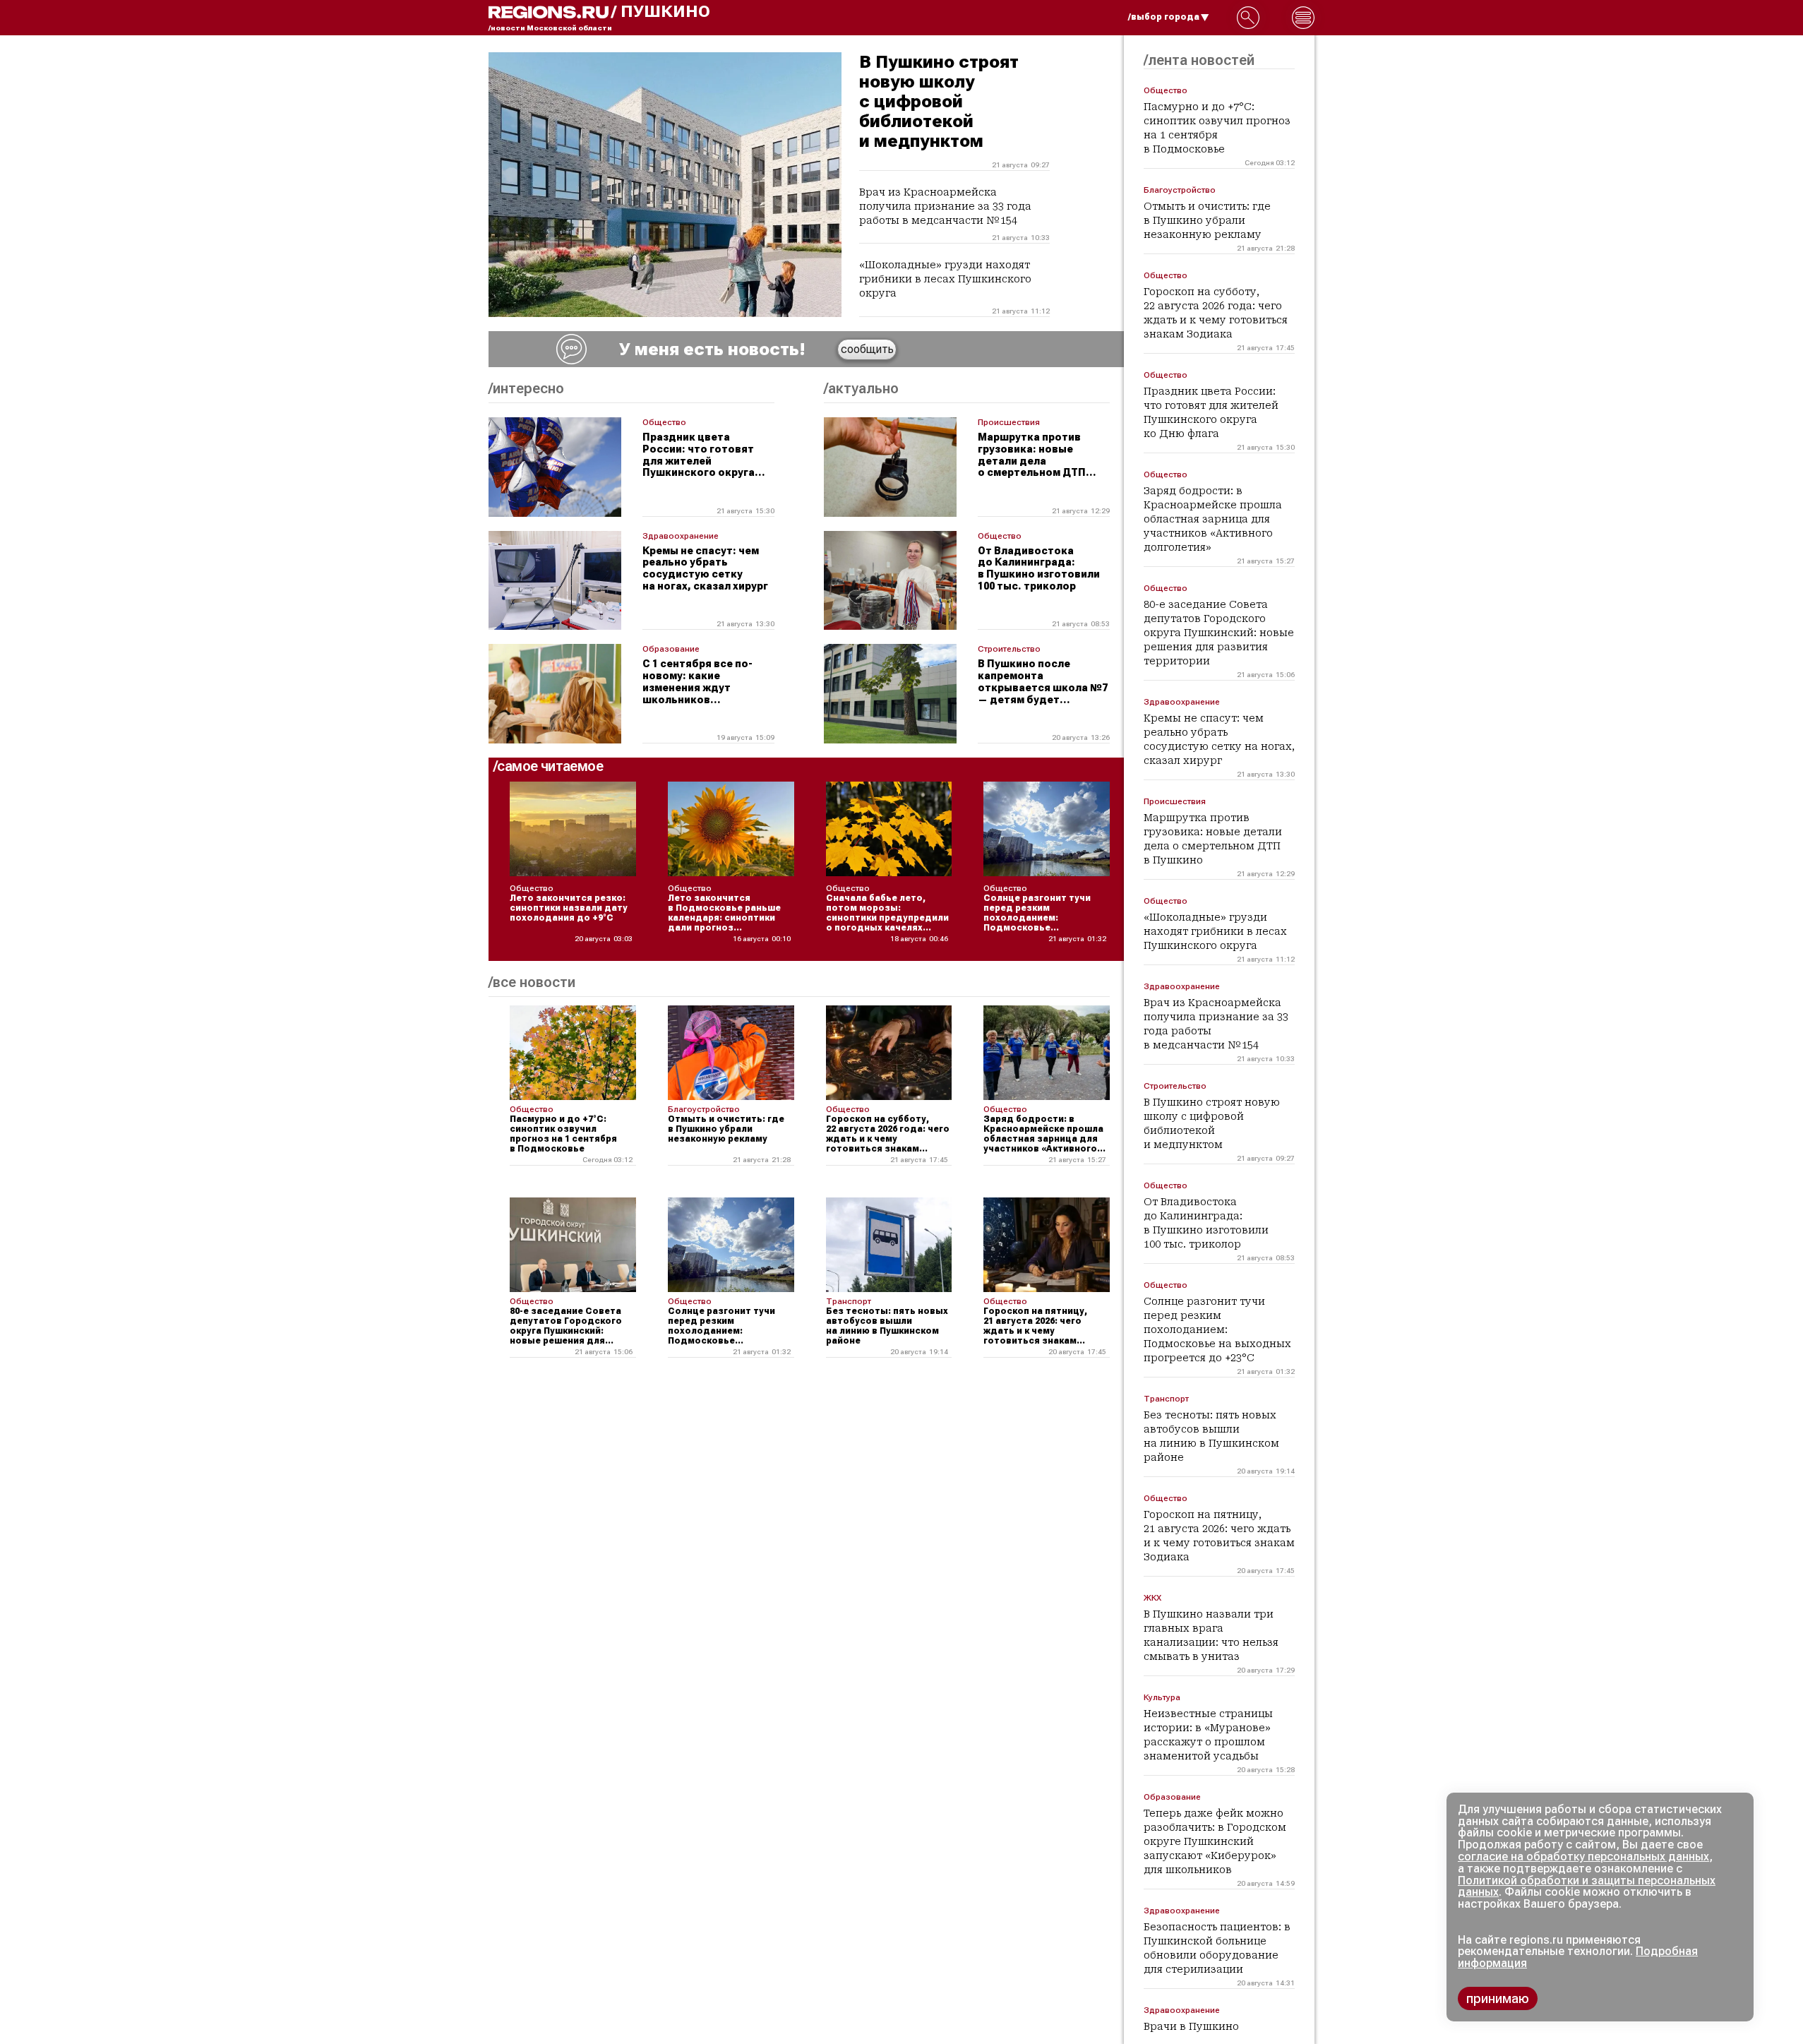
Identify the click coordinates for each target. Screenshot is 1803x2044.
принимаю (1498, 1998)
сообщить (867, 349)
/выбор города (1164, 17)
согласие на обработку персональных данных (1583, 1857)
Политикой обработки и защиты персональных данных (1587, 1887)
